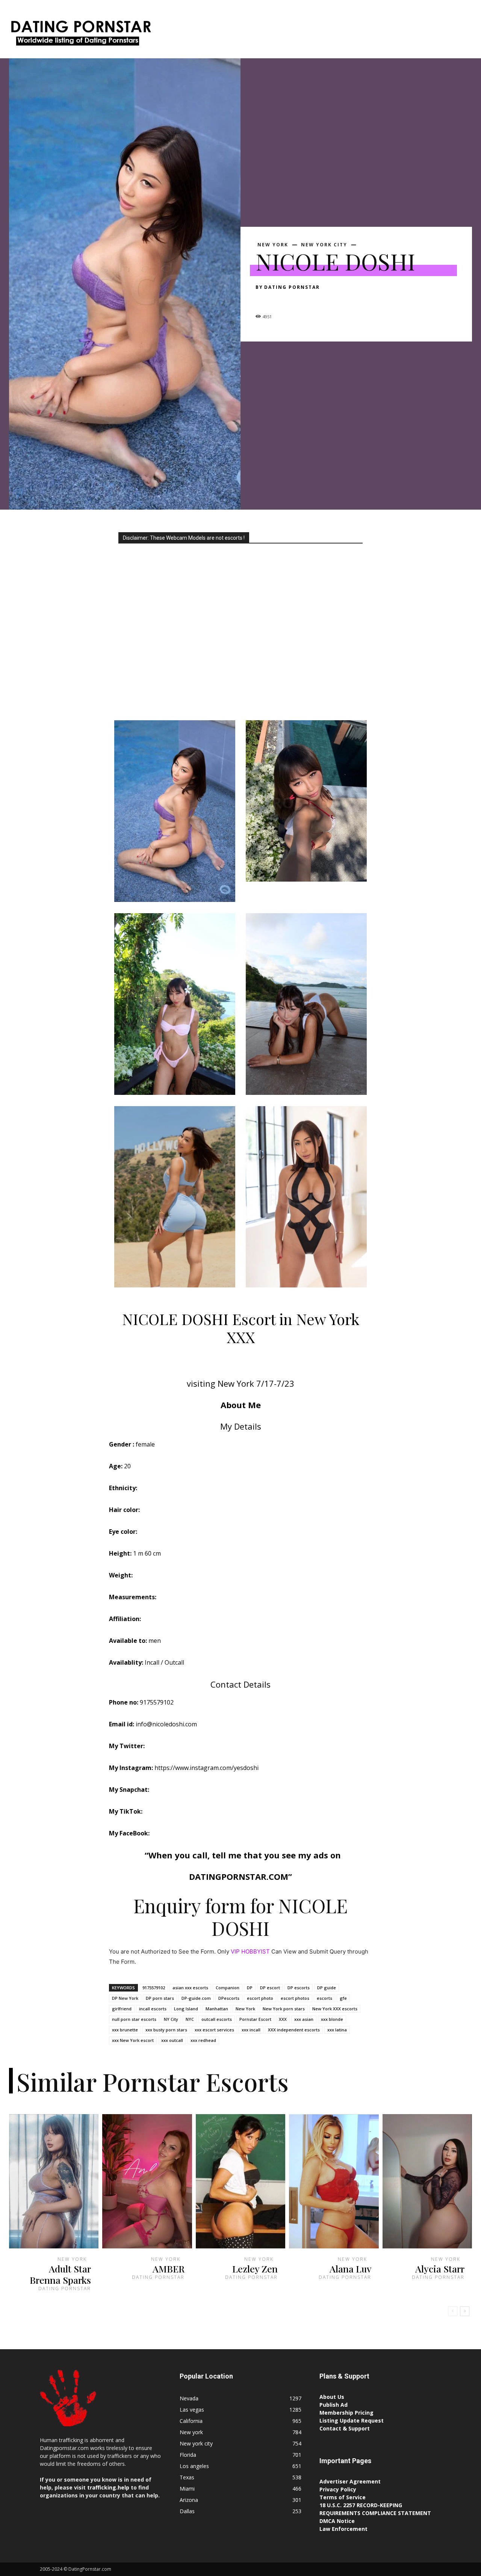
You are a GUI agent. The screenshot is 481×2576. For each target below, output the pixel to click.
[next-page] (465, 2311)
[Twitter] (280, 301)
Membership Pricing (346, 2413)
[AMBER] (147, 2181)
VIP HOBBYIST (250, 1951)
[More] (333, 301)
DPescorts (229, 1998)
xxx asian (304, 2019)
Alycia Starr (440, 2269)
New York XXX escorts (335, 2009)
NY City (171, 2019)
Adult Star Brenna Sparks (60, 2274)
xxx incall (251, 2030)
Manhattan (217, 2009)
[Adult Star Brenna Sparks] (54, 2181)
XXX (283, 2019)
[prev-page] (453, 2311)
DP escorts (299, 1988)
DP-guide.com (196, 1998)
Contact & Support (345, 2428)
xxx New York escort (133, 2040)
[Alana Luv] (334, 2181)
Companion (228, 1988)
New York (245, 2009)
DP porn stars (160, 1998)
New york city (324, 245)
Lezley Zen (255, 2269)
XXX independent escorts (294, 2030)
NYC (190, 2019)
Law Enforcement (343, 2529)
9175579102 (154, 1988)
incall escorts (153, 2009)
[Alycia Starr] (427, 2181)
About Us (332, 2397)
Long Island (186, 2009)
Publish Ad (334, 2405)
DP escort (270, 1988)
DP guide (327, 1988)
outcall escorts (217, 2019)
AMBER (169, 2269)
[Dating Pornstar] (80, 35)
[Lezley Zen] (240, 2181)
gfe (343, 1998)
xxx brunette (125, 2030)
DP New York (125, 1998)
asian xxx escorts (190, 1988)
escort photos (295, 1998)
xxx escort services (214, 2030)
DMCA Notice (337, 2521)
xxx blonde (332, 2019)
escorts (324, 1998)
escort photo (260, 1998)
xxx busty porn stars (166, 2030)
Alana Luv (350, 2269)
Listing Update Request (352, 2420)
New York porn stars (284, 2009)
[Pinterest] (298, 301)
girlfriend (122, 2009)
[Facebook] (263, 301)
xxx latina (337, 2030)
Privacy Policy (338, 2489)
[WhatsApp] (315, 301)
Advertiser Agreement (350, 2481)
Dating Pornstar (292, 287)
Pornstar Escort (255, 2019)
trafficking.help (108, 2487)
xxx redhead (203, 2040)
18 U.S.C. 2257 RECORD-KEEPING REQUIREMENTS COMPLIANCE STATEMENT (375, 2509)
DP (250, 1988)
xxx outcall (172, 2040)
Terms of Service (343, 2497)
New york (273, 245)
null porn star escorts (134, 2019)
